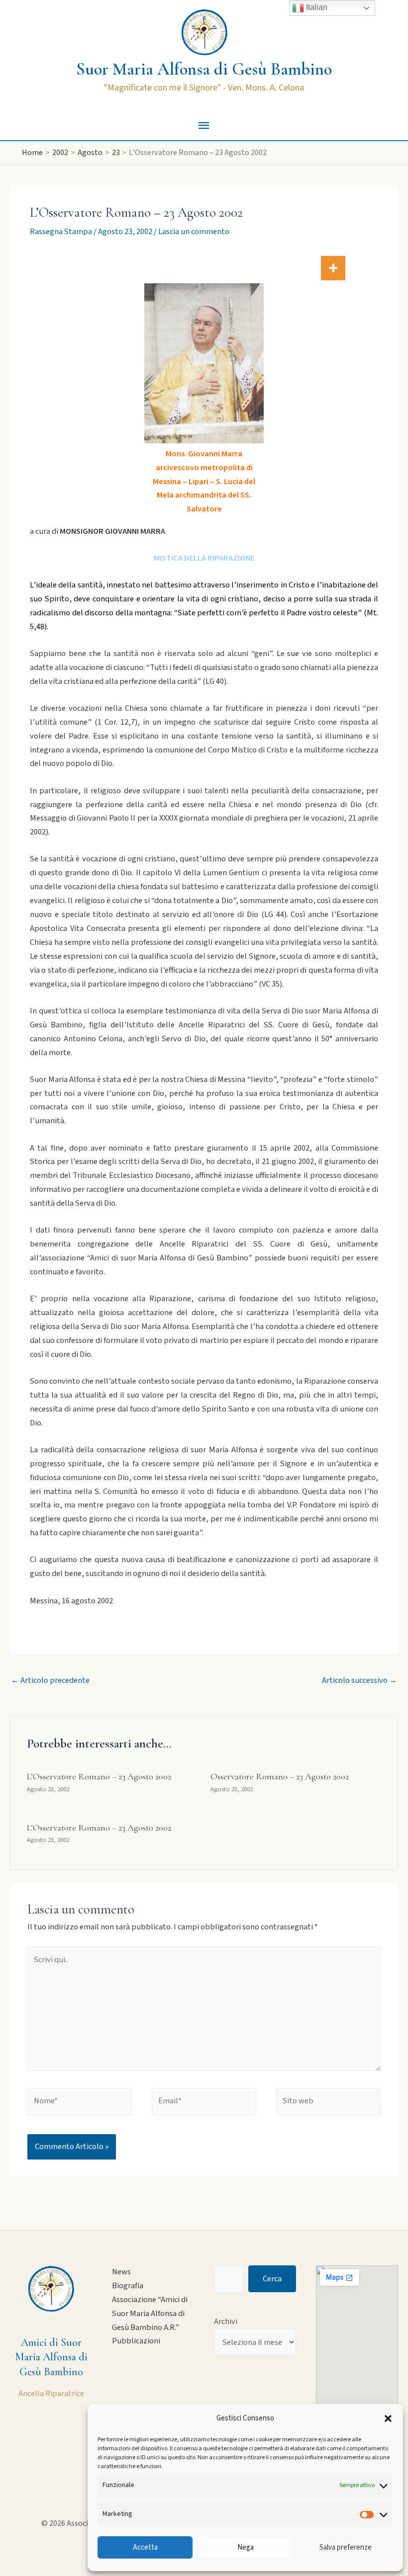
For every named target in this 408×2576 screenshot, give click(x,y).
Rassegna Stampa (61, 232)
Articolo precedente (50, 1680)
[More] (333, 268)
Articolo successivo (359, 1680)
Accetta (145, 2547)
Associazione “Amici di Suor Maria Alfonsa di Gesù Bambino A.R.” (150, 2314)
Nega (246, 2547)
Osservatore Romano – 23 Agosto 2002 (280, 1776)
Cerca (272, 2279)
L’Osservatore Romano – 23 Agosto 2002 (99, 1776)
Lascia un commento (194, 232)
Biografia (128, 2286)
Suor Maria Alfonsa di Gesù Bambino (204, 69)
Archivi (226, 2322)
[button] (388, 2418)
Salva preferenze (346, 2547)
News (121, 2272)
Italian (316, 7)
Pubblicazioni (136, 2341)
